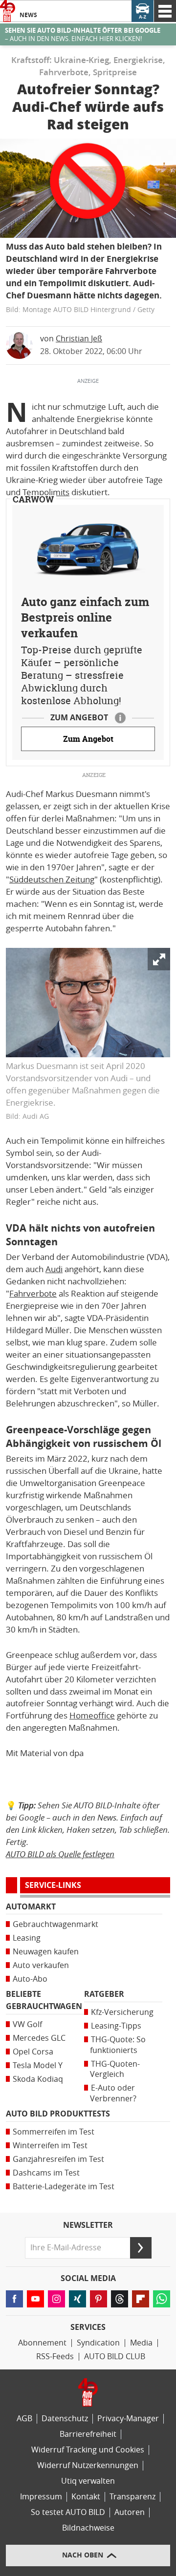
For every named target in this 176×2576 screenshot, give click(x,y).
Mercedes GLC (39, 2038)
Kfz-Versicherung (122, 2012)
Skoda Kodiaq (38, 2079)
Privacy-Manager (128, 2419)
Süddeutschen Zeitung (52, 880)
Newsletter (88, 2225)
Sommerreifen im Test (54, 2132)
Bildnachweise (88, 2528)
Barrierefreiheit (88, 2434)
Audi (54, 1269)
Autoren (130, 2512)
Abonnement (42, 2343)
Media (141, 2343)
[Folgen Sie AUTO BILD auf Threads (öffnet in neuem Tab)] (120, 2299)
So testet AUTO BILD (68, 2512)
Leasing (27, 1938)
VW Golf (27, 2024)
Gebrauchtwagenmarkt (55, 1924)
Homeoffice (92, 1716)
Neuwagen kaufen (46, 1952)
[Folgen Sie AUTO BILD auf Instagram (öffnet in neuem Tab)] (56, 2299)
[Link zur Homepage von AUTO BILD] (8, 11)
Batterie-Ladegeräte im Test (64, 2187)
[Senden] (141, 2248)
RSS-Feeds (55, 2356)
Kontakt (86, 2497)
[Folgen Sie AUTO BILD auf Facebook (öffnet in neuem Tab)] (14, 2299)
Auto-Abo (30, 1979)
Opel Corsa (33, 2052)
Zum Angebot (88, 739)
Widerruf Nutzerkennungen (88, 2465)
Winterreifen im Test (50, 2146)
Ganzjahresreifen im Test (58, 2159)
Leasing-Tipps (116, 2026)
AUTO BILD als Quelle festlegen (60, 1854)
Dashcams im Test (46, 2173)
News (28, 15)
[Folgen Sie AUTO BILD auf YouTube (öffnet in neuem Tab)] (35, 2299)
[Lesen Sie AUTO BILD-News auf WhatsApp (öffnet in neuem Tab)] (162, 2299)
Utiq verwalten (88, 2481)
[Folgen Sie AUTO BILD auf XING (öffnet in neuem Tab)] (77, 2299)
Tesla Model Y (38, 2065)
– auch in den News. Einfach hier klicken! (83, 35)
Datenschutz (65, 2419)
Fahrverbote (33, 1294)
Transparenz (132, 2497)
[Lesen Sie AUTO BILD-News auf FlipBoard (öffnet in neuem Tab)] (141, 2299)
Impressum (41, 2497)
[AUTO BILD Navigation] (165, 11)
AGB (24, 2419)
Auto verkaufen (41, 1965)
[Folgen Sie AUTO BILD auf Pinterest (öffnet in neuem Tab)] (99, 2299)
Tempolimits (46, 492)
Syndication (98, 2343)
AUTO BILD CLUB (115, 2356)
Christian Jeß (79, 339)
